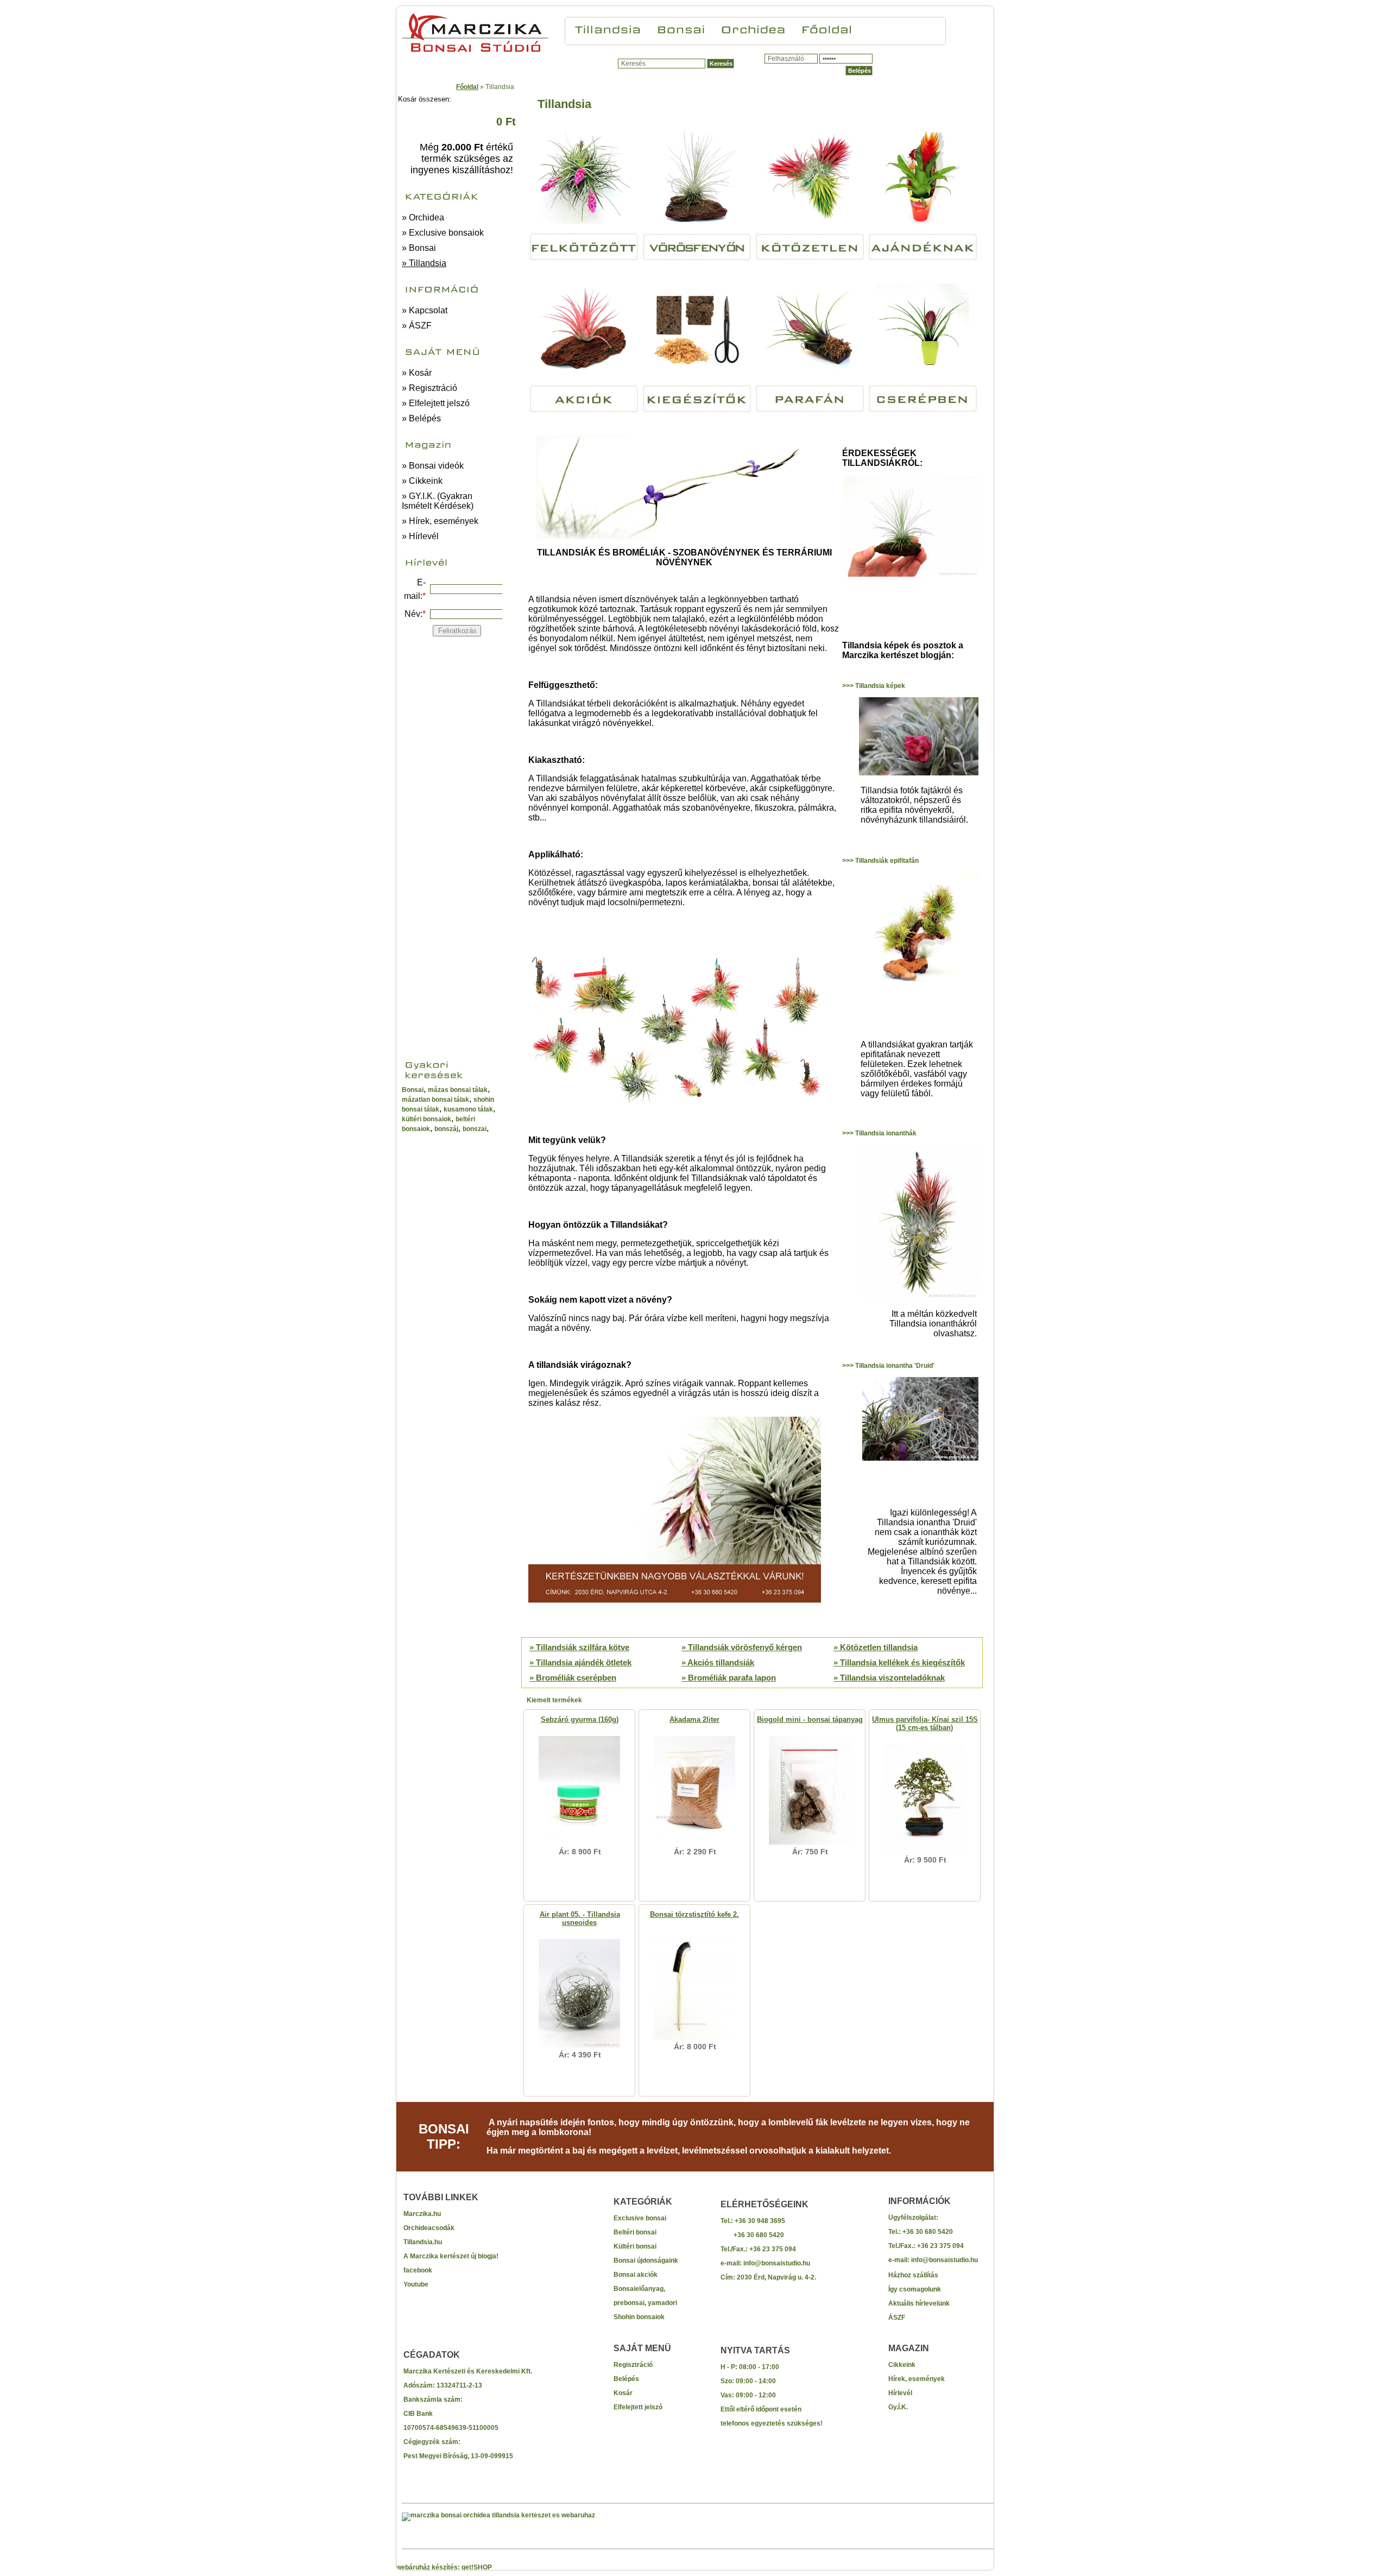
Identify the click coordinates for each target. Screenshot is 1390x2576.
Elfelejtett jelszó (638, 2407)
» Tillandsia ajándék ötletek (580, 1662)
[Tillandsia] (608, 28)
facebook (418, 2270)
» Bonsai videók (433, 466)
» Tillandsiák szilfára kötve (579, 1647)
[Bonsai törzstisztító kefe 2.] (694, 2040)
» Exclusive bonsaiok (443, 233)
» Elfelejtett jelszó (436, 403)
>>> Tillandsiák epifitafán (880, 861)
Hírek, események (917, 2379)
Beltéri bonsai (635, 2232)
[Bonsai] (681, 28)
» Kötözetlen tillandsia (876, 1647)
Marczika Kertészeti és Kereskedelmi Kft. (468, 2371)
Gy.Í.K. (898, 2407)
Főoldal (467, 87)
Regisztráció (633, 2365)
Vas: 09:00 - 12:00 (748, 2395)
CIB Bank (418, 2414)
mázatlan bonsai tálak (435, 1100)
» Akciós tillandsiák (718, 1662)
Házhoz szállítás (913, 2275)
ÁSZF (897, 2318)
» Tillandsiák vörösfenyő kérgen (742, 1647)
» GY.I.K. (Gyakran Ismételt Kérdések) (438, 501)
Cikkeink (902, 2365)
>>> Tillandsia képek (874, 686)
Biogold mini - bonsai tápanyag (810, 1719)
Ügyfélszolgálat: (913, 2218)
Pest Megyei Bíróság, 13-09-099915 (458, 2456)
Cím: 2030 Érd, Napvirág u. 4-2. (768, 2277)
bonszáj (446, 1129)
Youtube (416, 2284)
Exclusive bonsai (640, 2218)
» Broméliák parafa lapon (729, 1678)
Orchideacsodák (429, 2228)
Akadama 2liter (694, 1719)
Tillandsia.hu (423, 2242)
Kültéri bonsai (635, 2246)
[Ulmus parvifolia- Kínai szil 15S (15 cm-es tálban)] (925, 1853)
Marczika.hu (422, 2214)
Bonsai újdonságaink (646, 2261)
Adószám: (420, 2385)
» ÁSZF (417, 326)
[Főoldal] (827, 28)
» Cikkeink (422, 481)
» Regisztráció (429, 388)
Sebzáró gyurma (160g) (580, 1719)
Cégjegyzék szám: (432, 2442)
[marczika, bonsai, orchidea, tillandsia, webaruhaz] (498, 2515)
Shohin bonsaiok (639, 2317)
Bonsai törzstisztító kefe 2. (694, 1914)
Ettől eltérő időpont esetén (761, 2409)
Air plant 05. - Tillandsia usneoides (580, 1918)
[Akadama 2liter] (695, 1845)
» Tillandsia (424, 263)
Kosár (623, 2393)
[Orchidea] (753, 28)
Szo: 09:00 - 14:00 (748, 2381)
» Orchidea (423, 217)
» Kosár (417, 373)
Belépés (626, 2379)
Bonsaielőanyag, (639, 2289)
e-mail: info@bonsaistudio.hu (765, 2263)
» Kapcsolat (425, 310)
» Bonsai (419, 248)
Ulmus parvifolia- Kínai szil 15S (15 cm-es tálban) (925, 1723)
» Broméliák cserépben (573, 1678)
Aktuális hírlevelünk (919, 2303)
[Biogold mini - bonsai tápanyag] (810, 1845)
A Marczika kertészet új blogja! (451, 2256)
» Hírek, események (440, 521)
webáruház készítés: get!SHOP (444, 2567)
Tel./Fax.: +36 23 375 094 (758, 2249)
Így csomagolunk (915, 2289)
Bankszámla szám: (433, 2400)
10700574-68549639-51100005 (451, 2428)
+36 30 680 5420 (752, 2235)
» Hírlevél (420, 536)
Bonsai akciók (636, 2275)
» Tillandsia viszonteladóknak (889, 1678)
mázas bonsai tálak (458, 1090)
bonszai (475, 1129)
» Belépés (421, 418)
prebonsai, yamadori (645, 2303)
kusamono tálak (468, 1109)
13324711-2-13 (459, 2385)
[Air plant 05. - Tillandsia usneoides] (579, 2048)
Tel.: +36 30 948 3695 (753, 2221)
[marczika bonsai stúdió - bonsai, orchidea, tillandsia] (475, 52)
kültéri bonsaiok (427, 1119)
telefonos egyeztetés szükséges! (772, 2423)
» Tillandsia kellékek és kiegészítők (899, 1662)
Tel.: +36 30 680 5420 (921, 2232)
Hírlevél (900, 2393)
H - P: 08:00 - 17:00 (750, 2367)
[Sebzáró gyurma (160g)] (579, 1845)
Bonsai (413, 1090)
